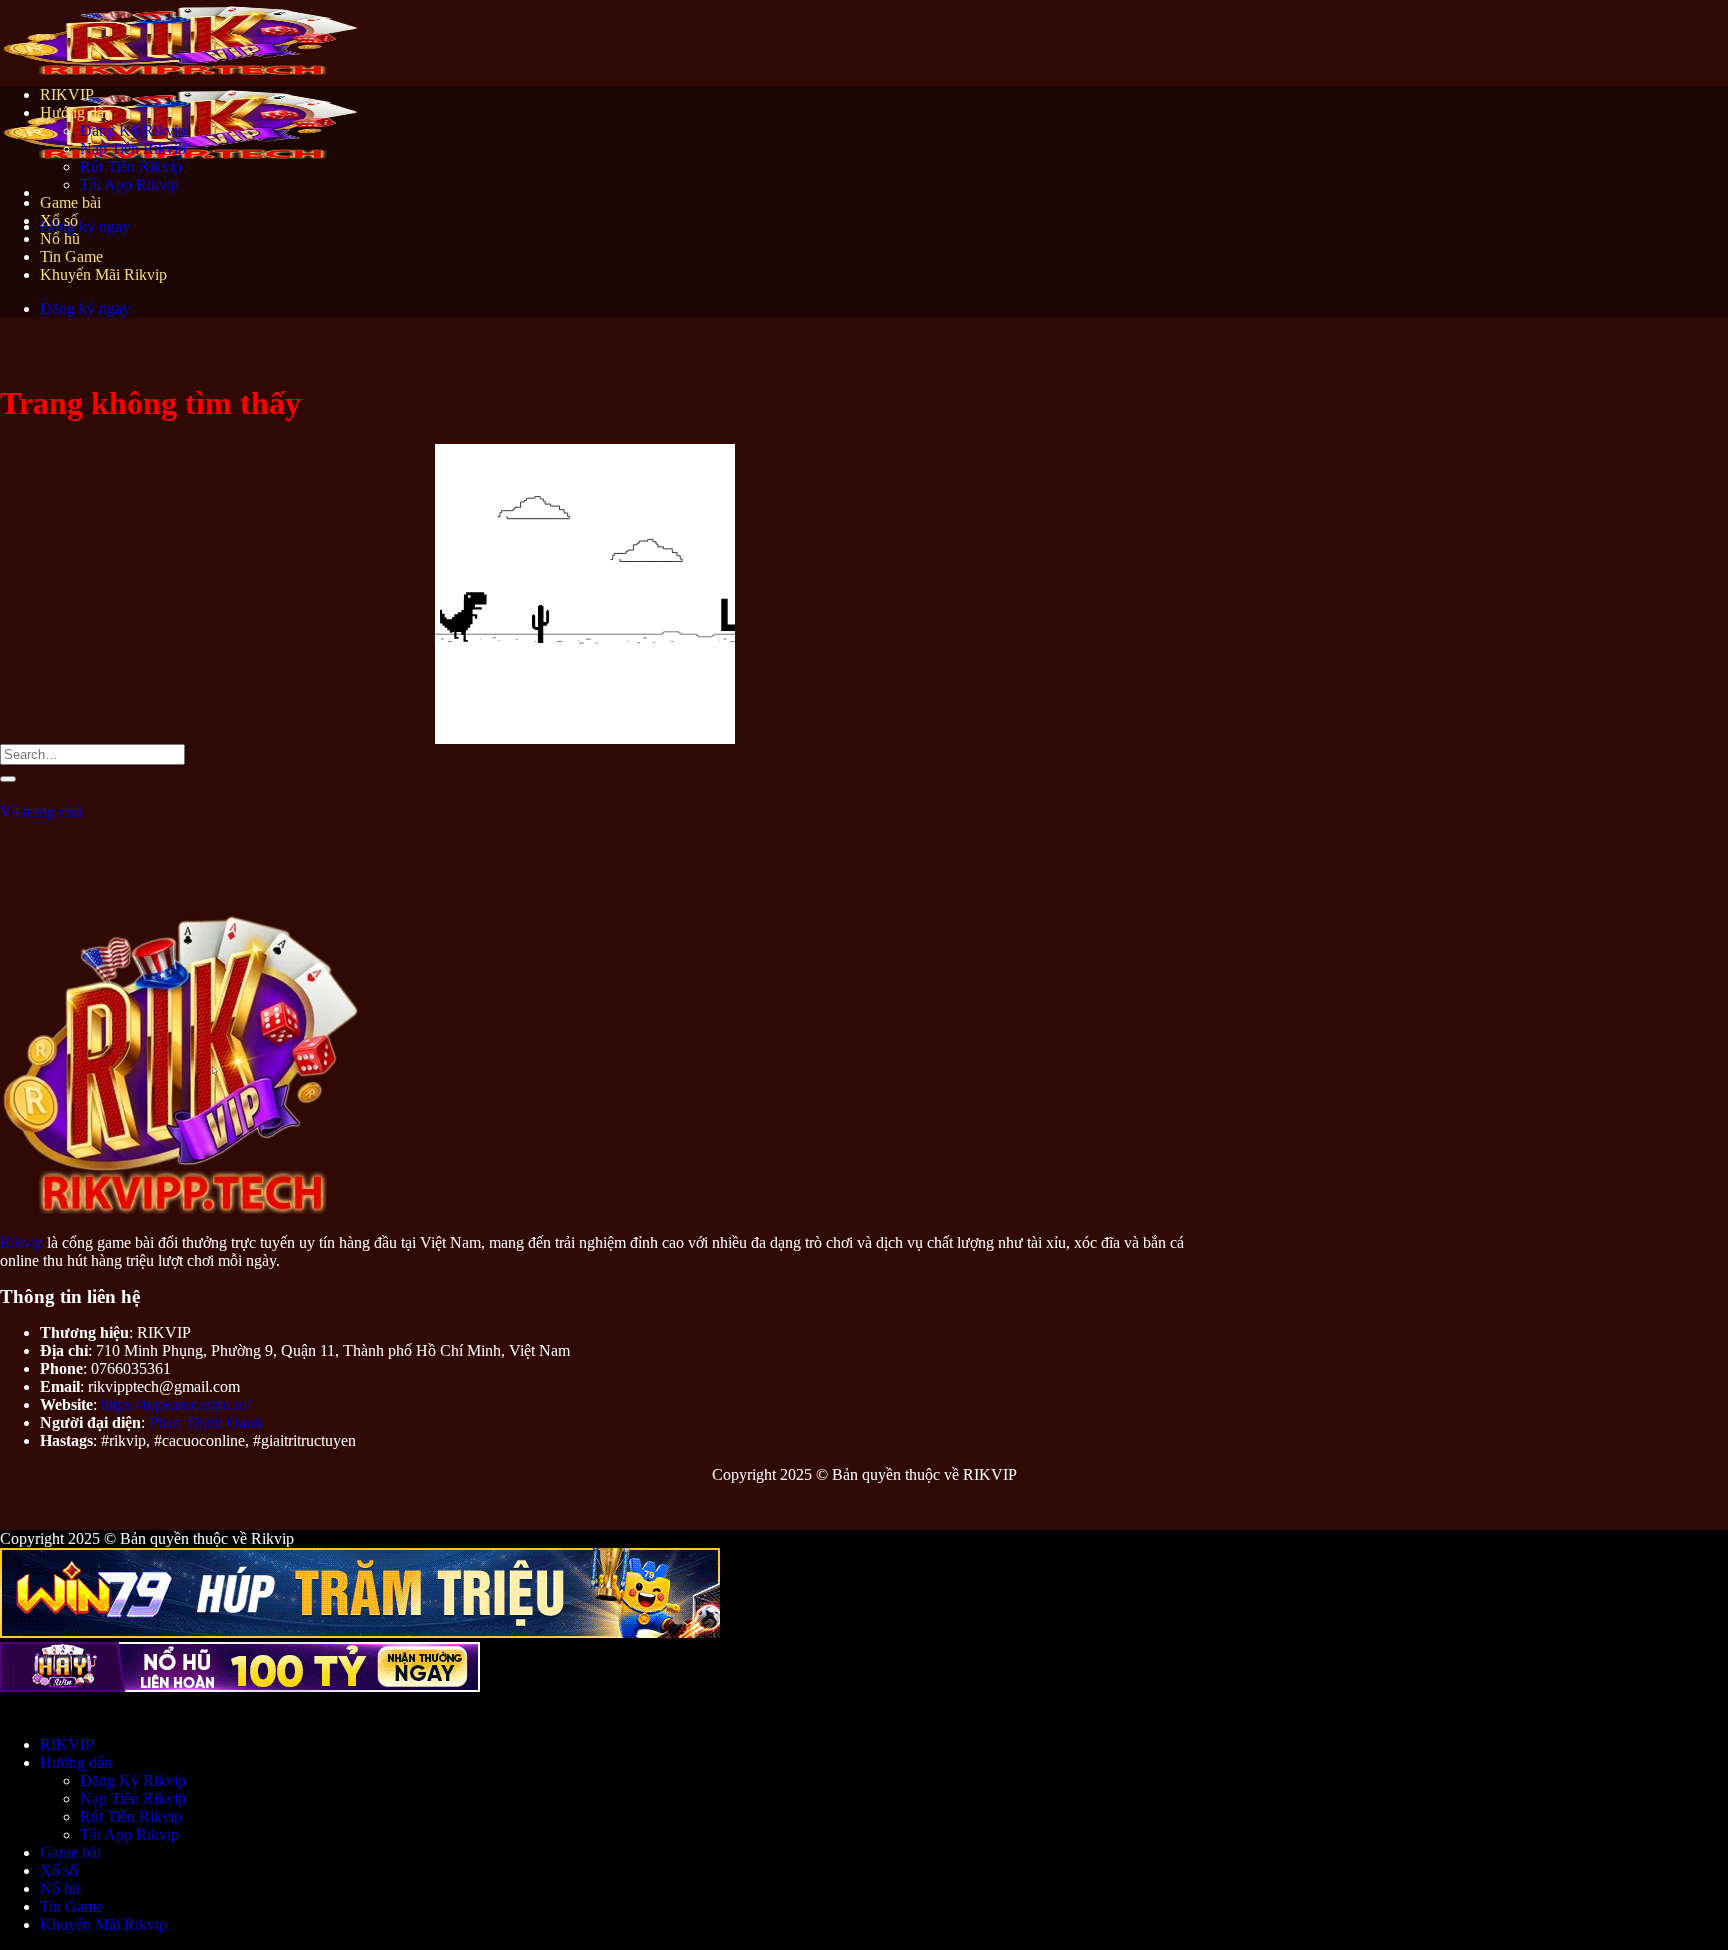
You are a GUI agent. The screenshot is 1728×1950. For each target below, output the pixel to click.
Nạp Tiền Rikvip (133, 148)
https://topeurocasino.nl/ (176, 1404)
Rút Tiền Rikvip (131, 166)
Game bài (70, 202)
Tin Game (71, 256)
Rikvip (21, 1242)
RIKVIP (67, 94)
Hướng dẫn (76, 112)
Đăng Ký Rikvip (133, 130)
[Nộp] (8, 779)
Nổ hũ (60, 238)
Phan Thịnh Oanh (205, 1422)
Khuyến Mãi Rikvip (103, 274)
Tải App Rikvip (129, 184)
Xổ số (59, 220)
